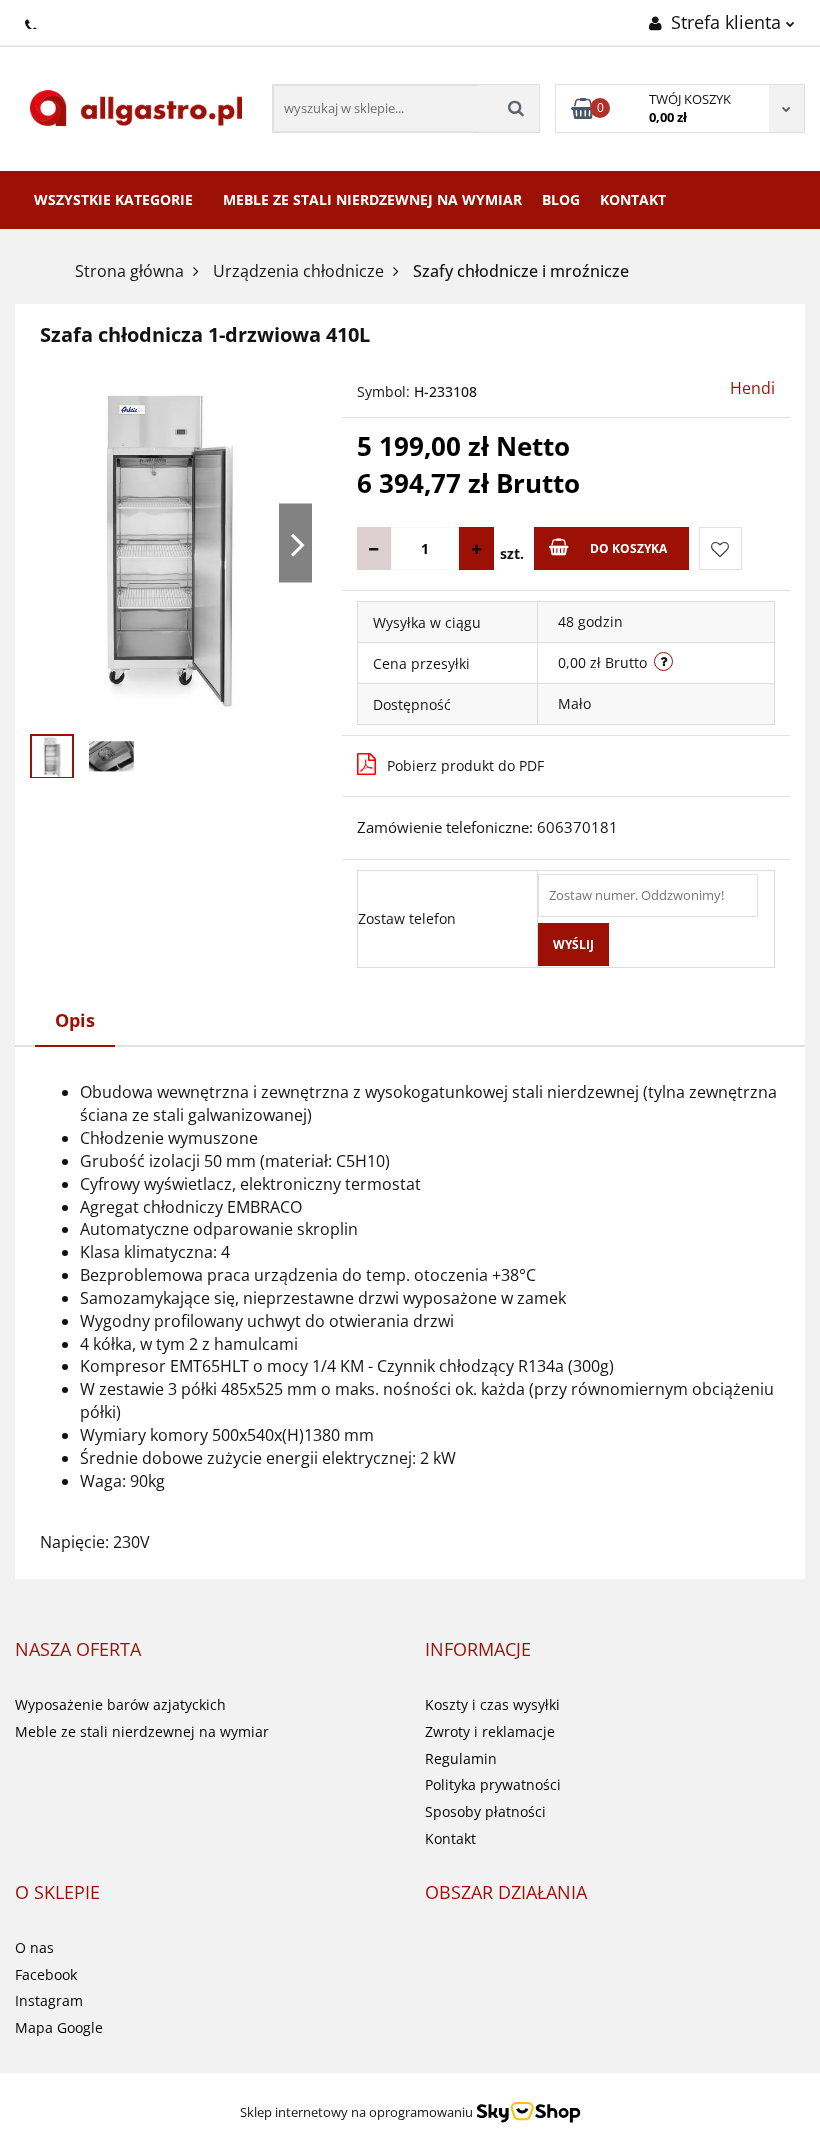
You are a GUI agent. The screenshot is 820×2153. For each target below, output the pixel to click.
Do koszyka (628, 548)
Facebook (46, 1974)
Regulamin (461, 1758)
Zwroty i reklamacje (490, 1731)
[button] (78, 1650)
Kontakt (633, 199)
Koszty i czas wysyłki (492, 1704)
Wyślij (573, 944)
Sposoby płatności (485, 1811)
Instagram (49, 2000)
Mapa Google (59, 2027)
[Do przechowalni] (720, 548)
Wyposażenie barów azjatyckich (120, 1704)
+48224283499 (32, 21)
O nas (34, 1947)
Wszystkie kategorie (113, 199)
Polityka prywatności (493, 1784)
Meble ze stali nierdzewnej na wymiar (372, 199)
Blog (561, 199)
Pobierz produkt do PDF (465, 765)
